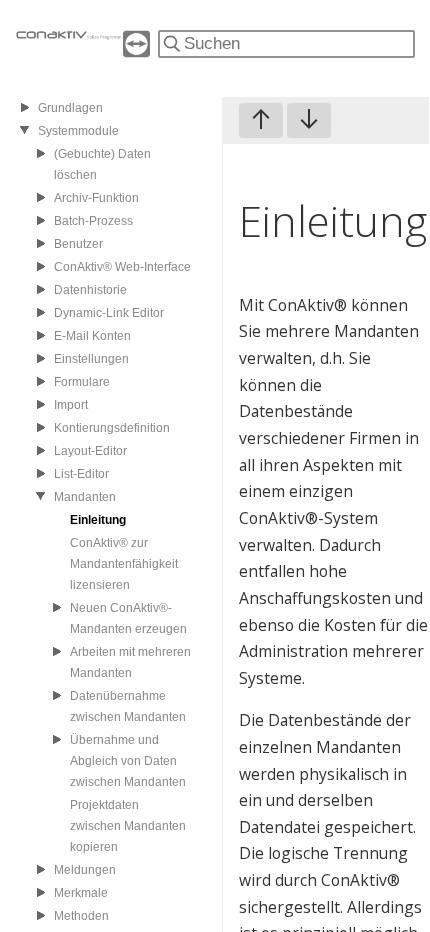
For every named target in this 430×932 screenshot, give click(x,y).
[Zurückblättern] (261, 120)
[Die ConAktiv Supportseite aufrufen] (136, 51)
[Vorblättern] (309, 120)
